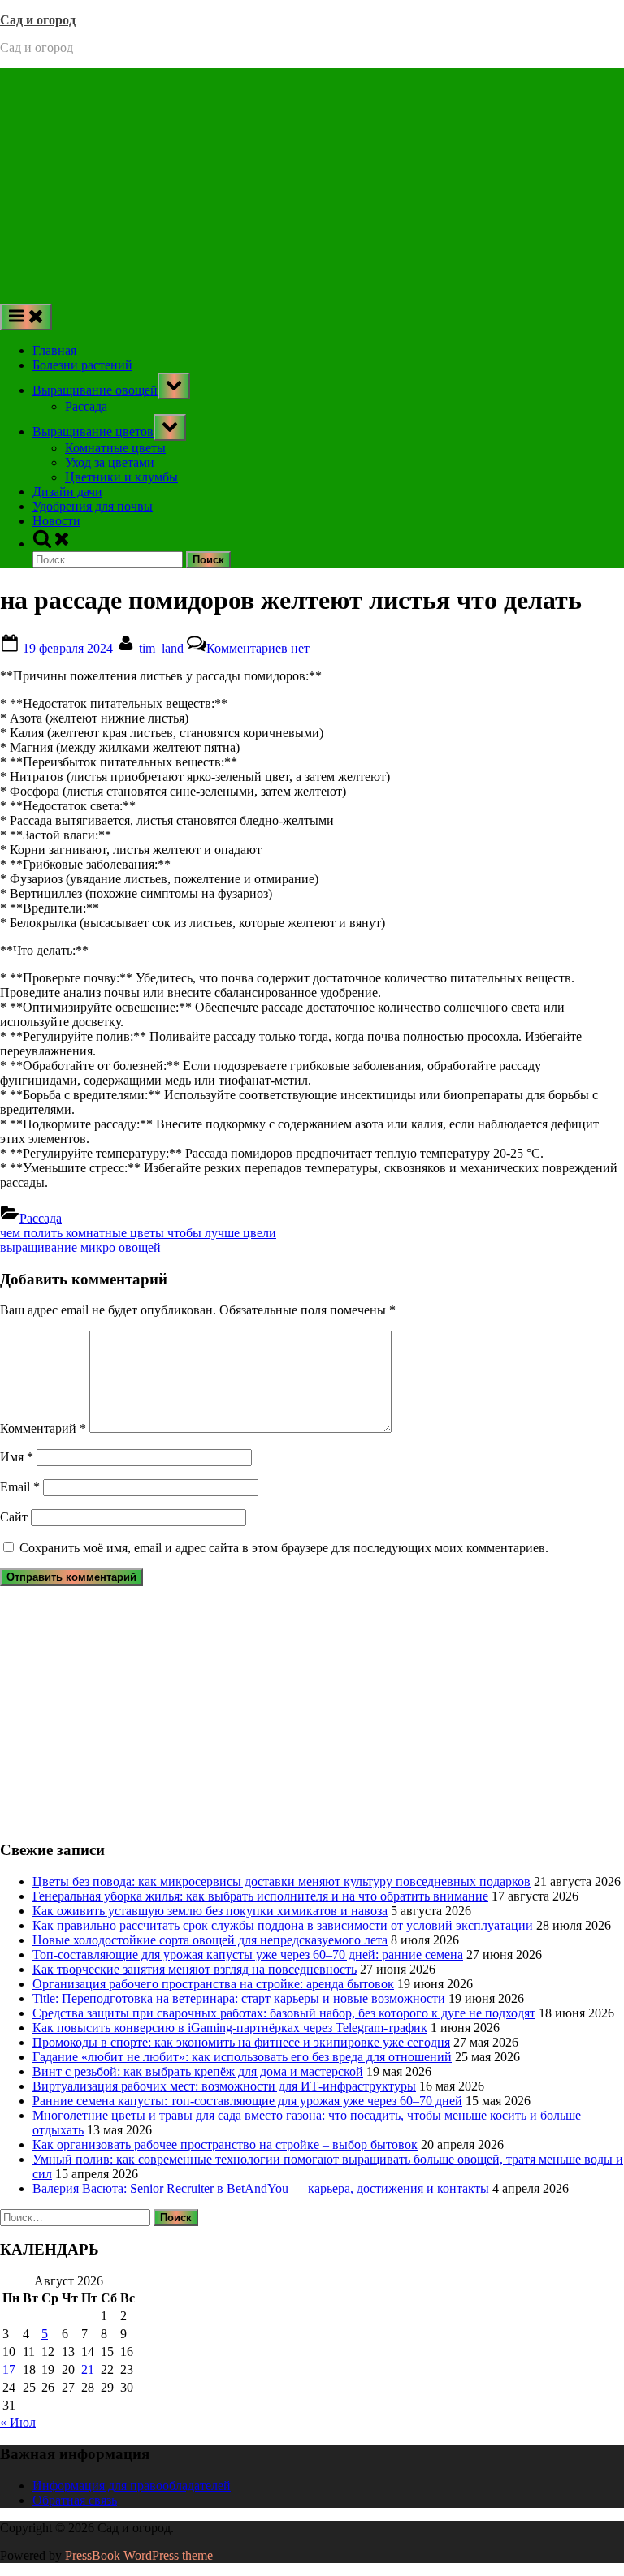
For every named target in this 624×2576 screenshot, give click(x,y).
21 (88, 2369)
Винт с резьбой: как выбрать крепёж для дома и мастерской (198, 2071)
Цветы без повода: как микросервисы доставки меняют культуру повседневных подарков (282, 1881)
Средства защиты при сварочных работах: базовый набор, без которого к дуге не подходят (284, 2013)
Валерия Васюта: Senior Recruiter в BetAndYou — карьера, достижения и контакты (261, 2188)
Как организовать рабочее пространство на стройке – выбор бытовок (225, 2145)
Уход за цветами (110, 462)
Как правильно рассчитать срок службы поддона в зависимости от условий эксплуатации (283, 1925)
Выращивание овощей (95, 390)
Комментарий (43, 1428)
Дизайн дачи (67, 492)
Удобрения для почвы (93, 506)
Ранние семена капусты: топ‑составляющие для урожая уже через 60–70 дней (247, 2101)
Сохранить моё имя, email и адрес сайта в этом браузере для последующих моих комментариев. (284, 1548)
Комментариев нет (258, 648)
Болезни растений (82, 365)
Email (20, 1487)
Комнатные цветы (115, 448)
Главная (54, 350)
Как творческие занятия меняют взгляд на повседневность (195, 1969)
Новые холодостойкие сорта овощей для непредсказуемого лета (210, 1940)
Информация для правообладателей (132, 2485)
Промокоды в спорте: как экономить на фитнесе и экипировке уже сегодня (241, 2042)
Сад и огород (38, 20)
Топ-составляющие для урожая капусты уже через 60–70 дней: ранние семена (248, 1955)
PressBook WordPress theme (139, 2555)
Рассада (86, 406)
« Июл (18, 2422)
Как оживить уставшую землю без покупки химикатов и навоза (210, 1911)
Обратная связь (75, 2500)
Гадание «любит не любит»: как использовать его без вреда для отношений (242, 2057)
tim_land (163, 648)
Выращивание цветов (93, 431)
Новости (56, 521)
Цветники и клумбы (121, 477)
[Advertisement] (312, 182)
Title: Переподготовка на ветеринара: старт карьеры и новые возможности (239, 1998)
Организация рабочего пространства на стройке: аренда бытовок (213, 1984)
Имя (17, 1457)
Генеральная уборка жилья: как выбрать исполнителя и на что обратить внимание (260, 1896)
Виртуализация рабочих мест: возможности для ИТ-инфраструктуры (224, 2086)
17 (9, 2369)
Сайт (14, 1517)
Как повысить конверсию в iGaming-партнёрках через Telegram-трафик (230, 2028)
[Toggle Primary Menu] (26, 317)
